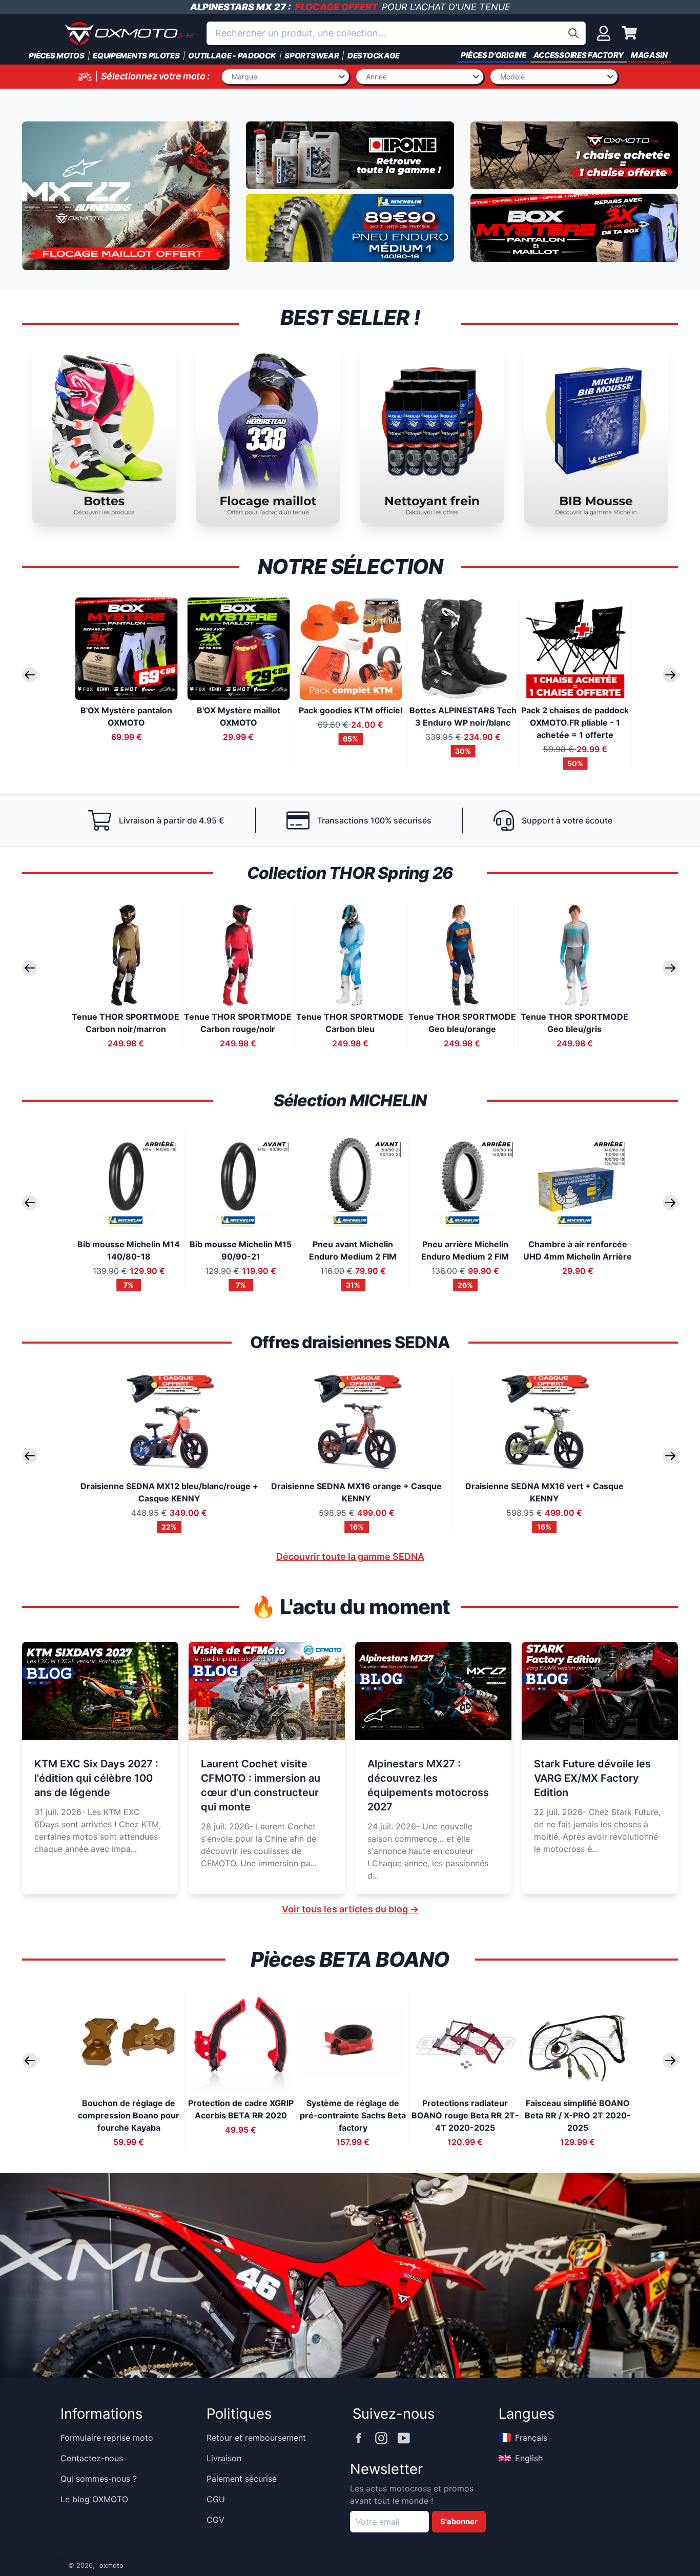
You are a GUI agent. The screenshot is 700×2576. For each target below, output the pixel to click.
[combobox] (396, 33)
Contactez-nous (92, 2458)
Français (531, 2438)
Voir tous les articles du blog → (350, 1909)
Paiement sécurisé (242, 2479)
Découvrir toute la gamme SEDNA (350, 1557)
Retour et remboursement (256, 2438)
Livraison (224, 2458)
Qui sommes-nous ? (99, 2479)
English (529, 2458)
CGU (216, 2499)
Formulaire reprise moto (107, 2438)
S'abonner (459, 2522)
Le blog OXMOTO (94, 2499)
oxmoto (111, 2565)
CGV (215, 2520)
